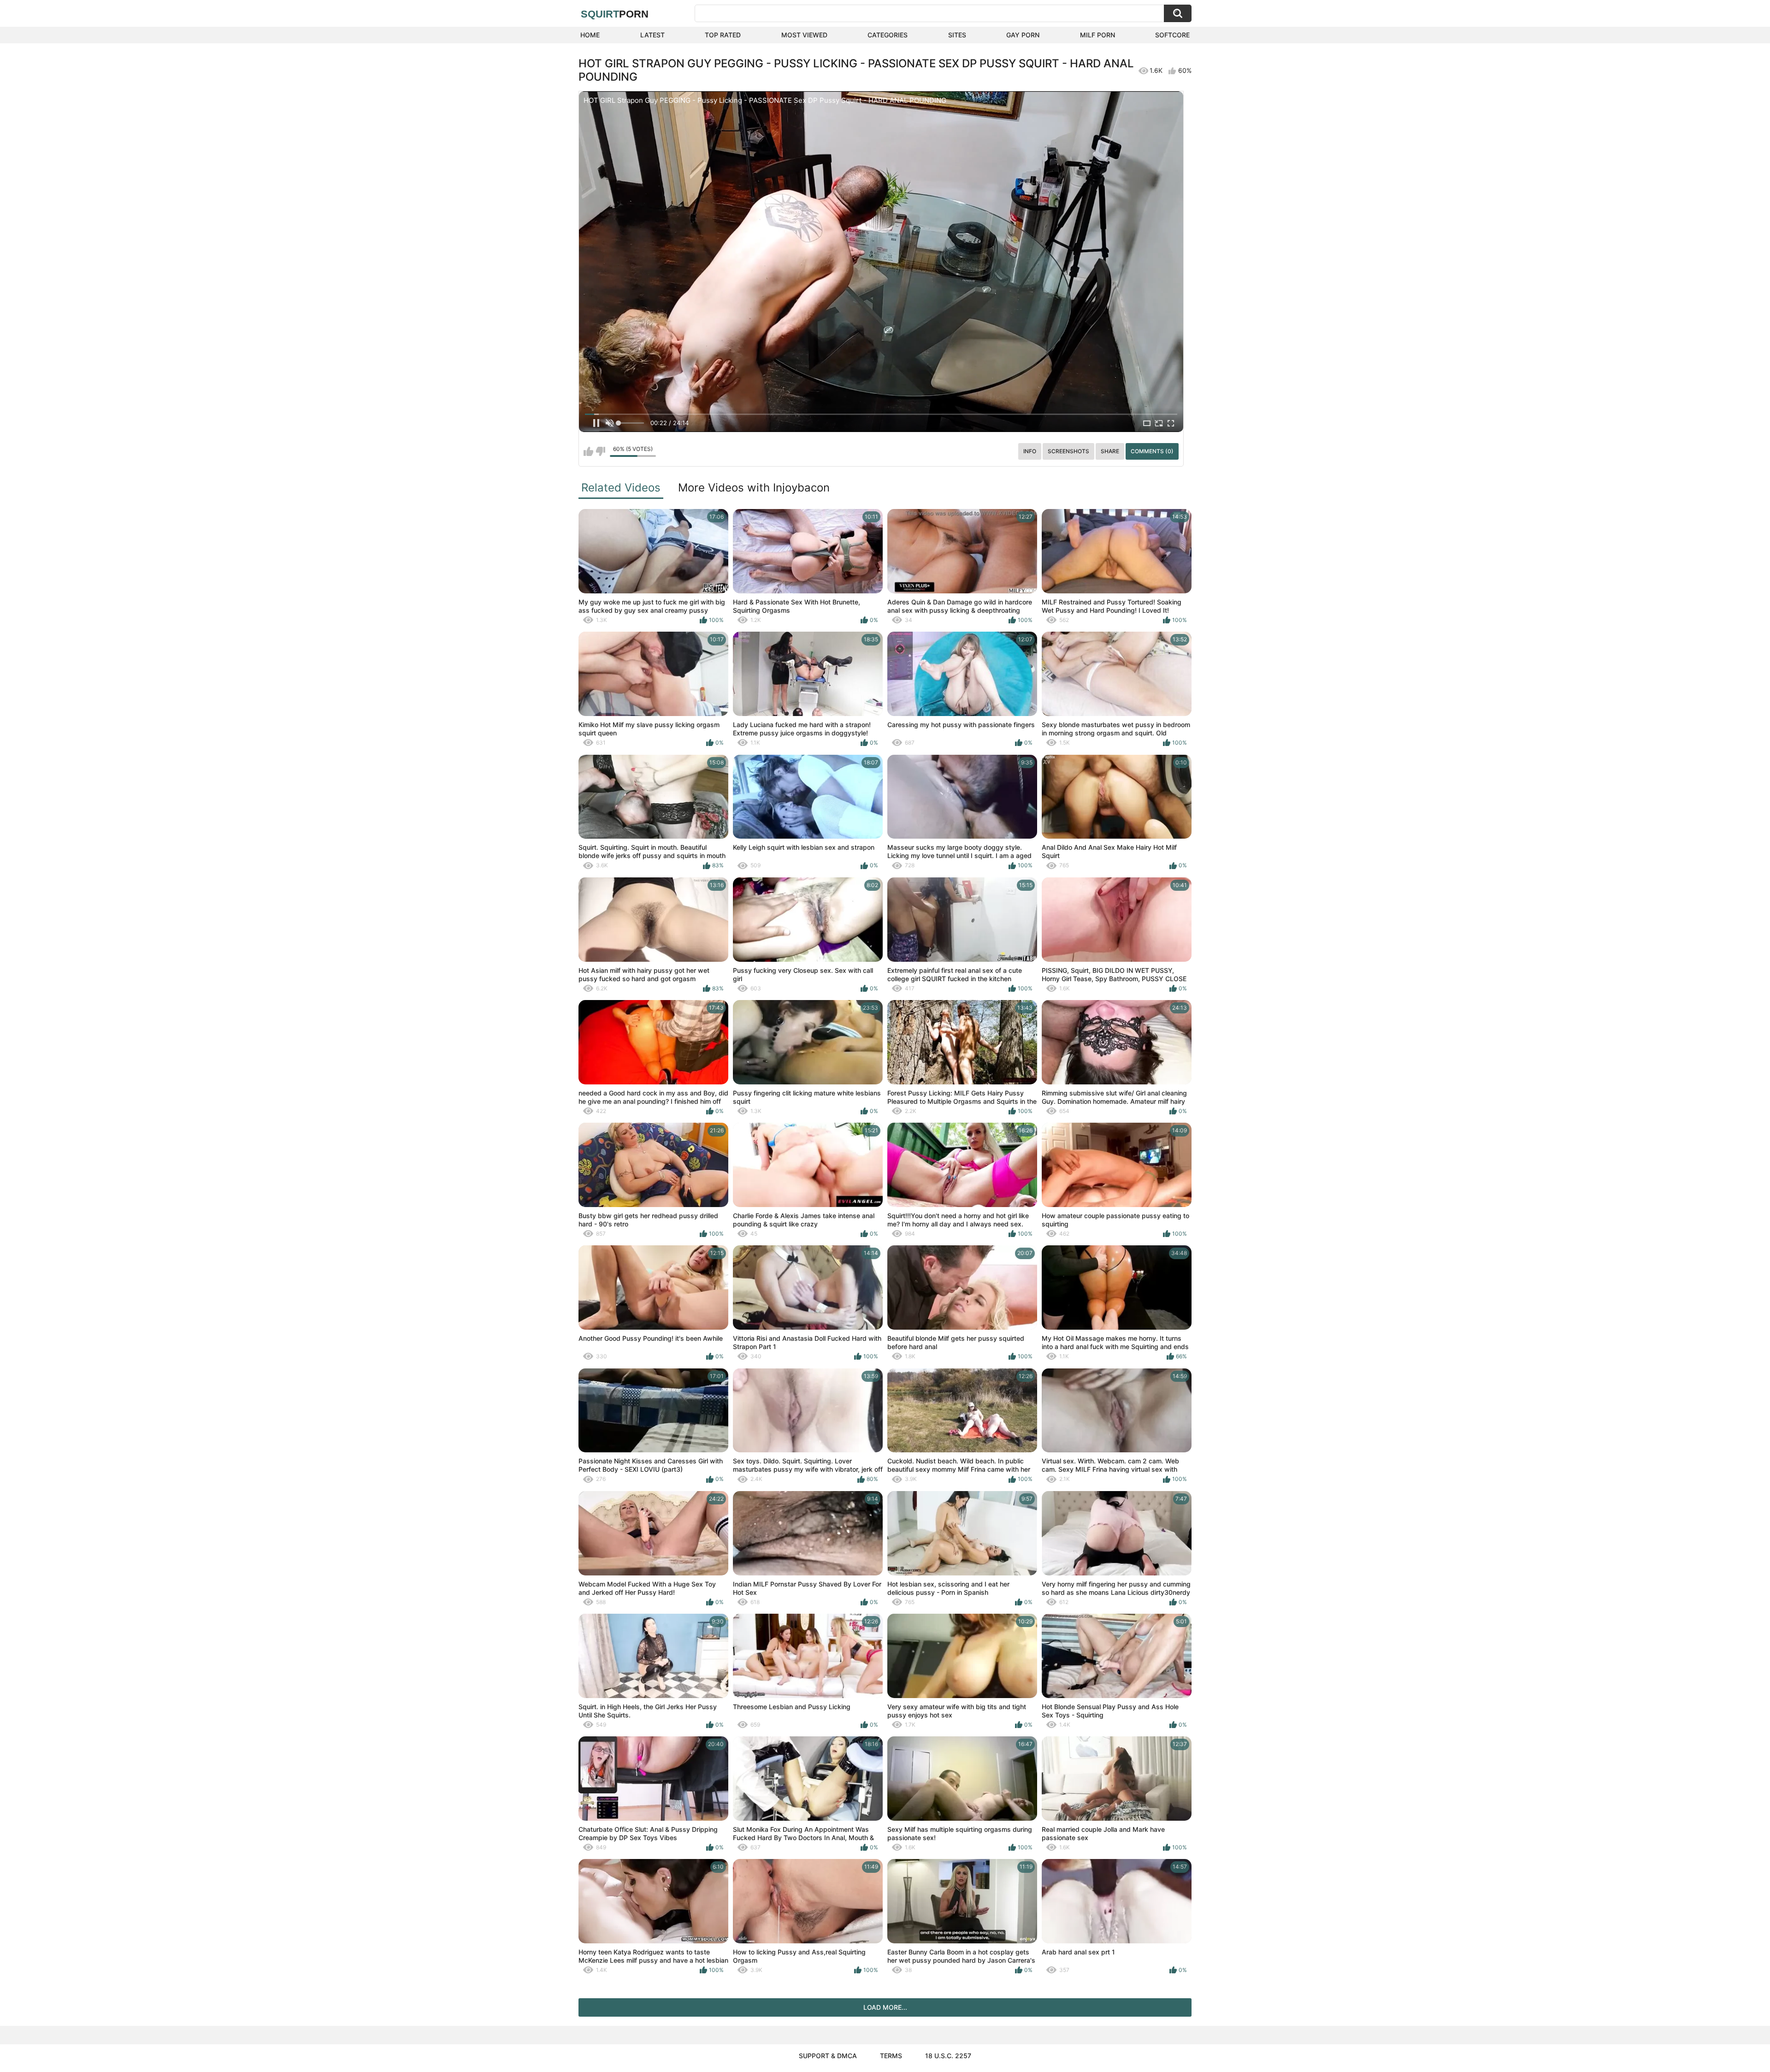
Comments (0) (1152, 451)
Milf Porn (1097, 35)
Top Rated (723, 35)
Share (1110, 451)
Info (1030, 451)
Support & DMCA (828, 2056)
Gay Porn (1023, 35)
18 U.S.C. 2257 (948, 2056)
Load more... (885, 2007)
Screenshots (1068, 451)
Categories (888, 35)
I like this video (588, 451)
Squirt (615, 14)
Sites (957, 35)
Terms (891, 2056)
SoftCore (1172, 35)
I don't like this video (600, 451)
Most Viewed (804, 35)
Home (590, 35)
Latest (652, 35)
